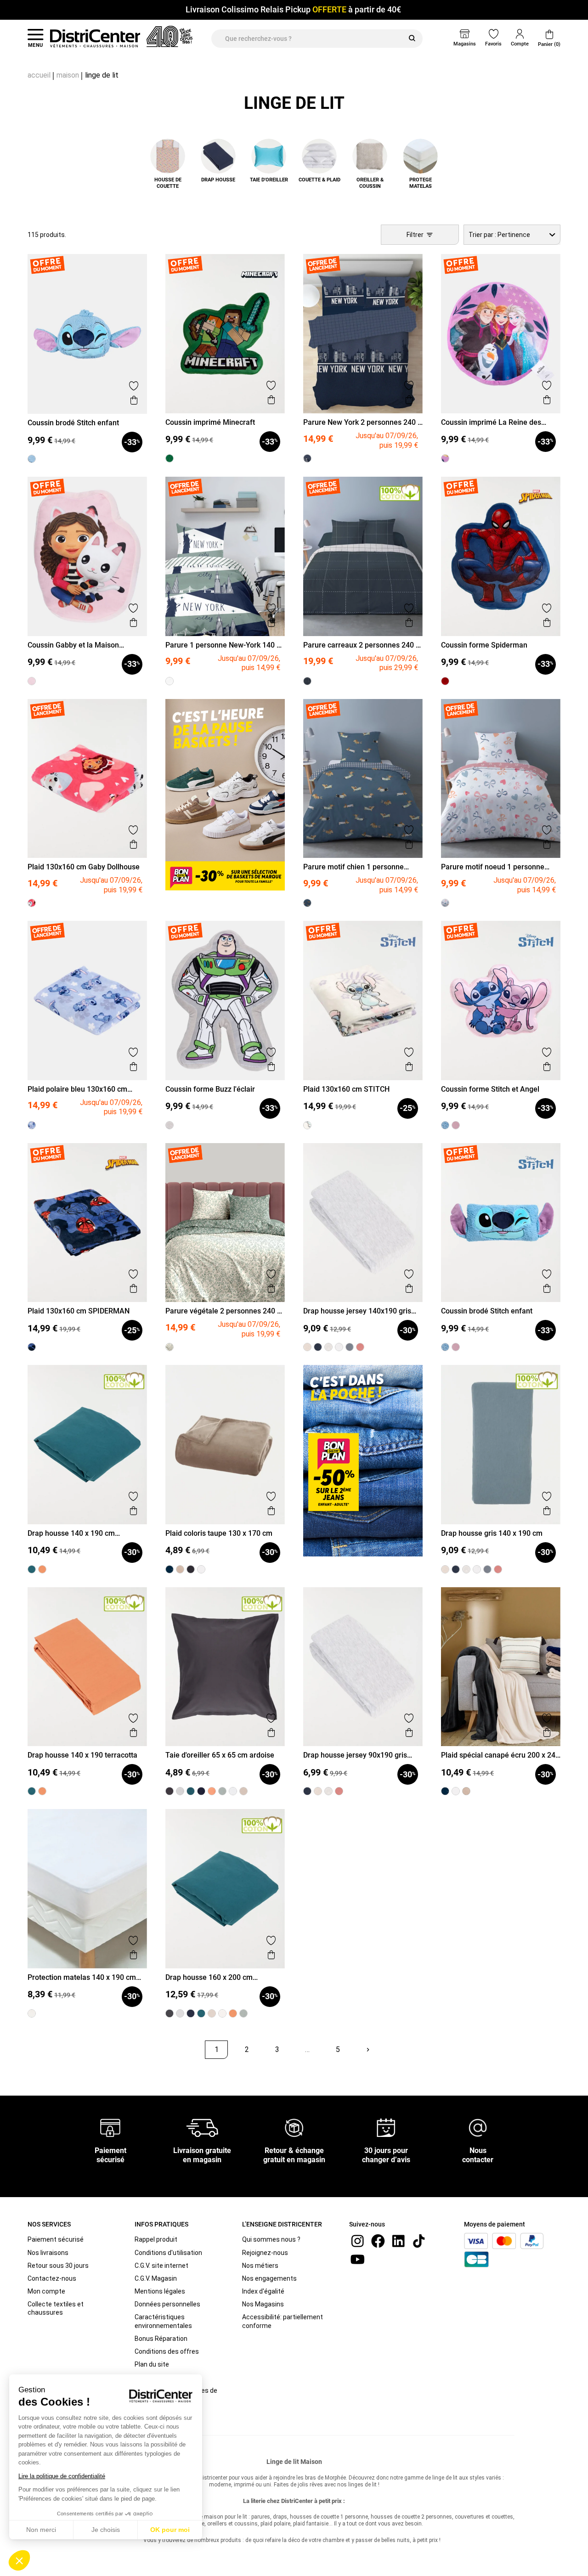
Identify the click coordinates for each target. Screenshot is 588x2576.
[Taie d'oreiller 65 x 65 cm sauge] (222, 1791)
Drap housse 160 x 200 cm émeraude (209, 1977)
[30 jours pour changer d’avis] (386, 2127)
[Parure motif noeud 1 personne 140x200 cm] (445, 903)
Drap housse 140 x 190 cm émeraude (71, 1533)
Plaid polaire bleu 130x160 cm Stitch (77, 1089)
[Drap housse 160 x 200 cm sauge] (243, 2013)
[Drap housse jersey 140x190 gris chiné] (328, 1347)
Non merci (41, 2530)
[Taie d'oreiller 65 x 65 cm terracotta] (212, 1791)
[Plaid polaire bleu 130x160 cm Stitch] (32, 1125)
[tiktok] (419, 2241)
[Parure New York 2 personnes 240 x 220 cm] (307, 458)
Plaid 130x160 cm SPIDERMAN (79, 1311)
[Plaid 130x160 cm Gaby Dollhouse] (32, 903)
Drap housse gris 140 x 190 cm (492, 1533)
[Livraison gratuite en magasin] (202, 2127)
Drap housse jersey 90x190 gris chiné (355, 1755)
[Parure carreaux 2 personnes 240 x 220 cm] (307, 681)
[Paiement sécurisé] (110, 2127)
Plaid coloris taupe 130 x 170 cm (219, 1533)
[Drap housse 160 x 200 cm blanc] (222, 2013)
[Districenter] (95, 39)
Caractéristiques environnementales (163, 2321)
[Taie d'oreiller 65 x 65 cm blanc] (233, 1791)
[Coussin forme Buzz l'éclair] (170, 1125)
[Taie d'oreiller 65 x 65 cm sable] (243, 1791)
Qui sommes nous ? (271, 2239)
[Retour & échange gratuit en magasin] (294, 2127)
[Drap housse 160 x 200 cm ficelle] (212, 2013)
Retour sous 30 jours (58, 2266)
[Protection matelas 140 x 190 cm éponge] (32, 2013)
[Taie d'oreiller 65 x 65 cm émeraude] (191, 1791)
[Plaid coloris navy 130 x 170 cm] (170, 1569)
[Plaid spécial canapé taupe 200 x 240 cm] (466, 1791)
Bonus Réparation (161, 2339)
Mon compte (46, 2291)
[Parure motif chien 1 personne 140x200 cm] (307, 903)
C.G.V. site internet (161, 2266)
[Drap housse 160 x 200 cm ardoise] (170, 2013)
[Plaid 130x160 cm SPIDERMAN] (32, 1347)
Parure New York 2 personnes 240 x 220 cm (362, 422)
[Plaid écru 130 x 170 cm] (201, 1569)
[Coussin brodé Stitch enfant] (32, 459)
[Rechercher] (412, 39)
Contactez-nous (52, 2278)
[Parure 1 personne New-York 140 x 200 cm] (170, 681)
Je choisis (106, 2530)
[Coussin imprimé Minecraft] (170, 458)
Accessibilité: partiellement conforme (283, 2321)
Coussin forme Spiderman (484, 645)
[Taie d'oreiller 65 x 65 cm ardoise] (170, 1791)
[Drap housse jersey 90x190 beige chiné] (318, 1791)
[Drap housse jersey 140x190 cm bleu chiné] (318, 1347)
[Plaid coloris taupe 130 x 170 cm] (180, 1569)
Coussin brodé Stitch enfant (73, 423)
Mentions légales (160, 2291)
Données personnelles (167, 2304)
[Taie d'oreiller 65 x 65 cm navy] (201, 1791)
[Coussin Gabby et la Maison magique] (32, 681)
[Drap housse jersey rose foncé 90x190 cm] (339, 1791)
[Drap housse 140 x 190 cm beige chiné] (307, 1347)
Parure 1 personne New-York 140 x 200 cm (223, 645)
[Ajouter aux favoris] (134, 386)
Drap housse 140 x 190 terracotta (82, 1755)
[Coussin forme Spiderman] (445, 681)
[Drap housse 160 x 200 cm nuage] (180, 2013)
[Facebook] (378, 2241)
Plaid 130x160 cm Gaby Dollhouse (84, 867)
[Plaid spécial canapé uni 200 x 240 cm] (445, 1791)
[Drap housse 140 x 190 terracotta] (42, 1569)
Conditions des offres (167, 2351)
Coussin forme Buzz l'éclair (210, 1089)
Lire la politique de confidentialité (62, 2476)
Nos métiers (260, 2266)
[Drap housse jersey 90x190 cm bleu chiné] (307, 1791)
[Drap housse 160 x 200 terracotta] (233, 2013)
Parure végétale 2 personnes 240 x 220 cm (223, 1311)
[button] (19, 2560)
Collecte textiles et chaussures (56, 2308)
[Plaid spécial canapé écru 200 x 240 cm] (456, 1791)
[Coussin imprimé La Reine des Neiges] (445, 458)
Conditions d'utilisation (168, 2253)
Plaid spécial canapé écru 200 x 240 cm (500, 1755)
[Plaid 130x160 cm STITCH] (307, 1125)
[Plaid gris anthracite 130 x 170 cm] (191, 1569)
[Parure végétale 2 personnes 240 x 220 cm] (170, 1347)
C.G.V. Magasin (156, 2278)
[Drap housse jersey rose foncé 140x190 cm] (360, 1347)
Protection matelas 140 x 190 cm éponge (82, 1977)
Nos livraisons (48, 2253)
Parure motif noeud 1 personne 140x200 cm (493, 867)
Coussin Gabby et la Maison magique (73, 645)
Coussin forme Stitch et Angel (490, 1089)
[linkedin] (398, 2241)
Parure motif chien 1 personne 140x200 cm (353, 867)
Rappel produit (156, 2239)
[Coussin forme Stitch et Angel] (456, 1125)
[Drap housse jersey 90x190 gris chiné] (328, 1791)
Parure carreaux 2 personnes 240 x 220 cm (361, 645)
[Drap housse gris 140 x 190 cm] (350, 1347)
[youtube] (357, 2259)
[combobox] (512, 235)
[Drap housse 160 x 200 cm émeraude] (201, 2013)
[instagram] (357, 2241)
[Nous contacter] (478, 2127)
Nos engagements (269, 2278)
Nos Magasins (263, 2304)
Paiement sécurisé (56, 2239)
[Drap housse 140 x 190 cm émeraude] (32, 1569)
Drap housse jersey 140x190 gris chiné (357, 1311)
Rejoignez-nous (265, 2253)
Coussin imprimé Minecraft (210, 422)
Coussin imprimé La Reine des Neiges (491, 422)
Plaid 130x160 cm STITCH (346, 1089)
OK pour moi (170, 2530)
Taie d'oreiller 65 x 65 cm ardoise (220, 1755)
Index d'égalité (263, 2291)
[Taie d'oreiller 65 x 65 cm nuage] (180, 1791)
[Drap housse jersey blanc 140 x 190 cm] (339, 1347)
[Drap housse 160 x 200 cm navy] (191, 2013)
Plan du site (152, 2364)
